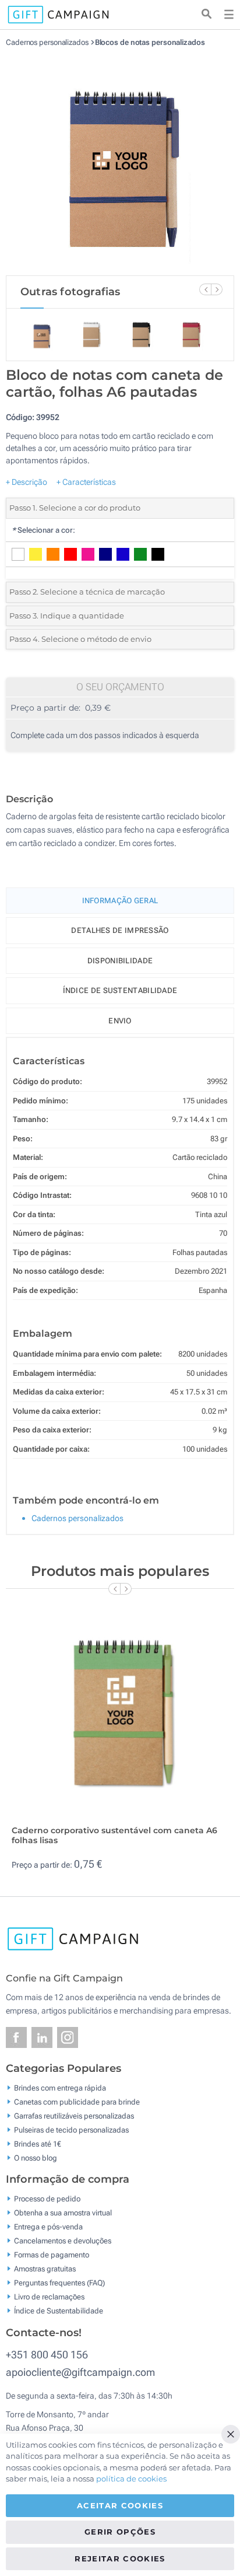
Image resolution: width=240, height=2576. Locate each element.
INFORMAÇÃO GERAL (120, 901)
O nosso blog (36, 2157)
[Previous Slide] (205, 289)
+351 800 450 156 (47, 2355)
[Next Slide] (217, 289)
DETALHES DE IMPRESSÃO (120, 930)
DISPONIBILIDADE (120, 961)
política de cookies (131, 2479)
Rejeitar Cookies (120, 2558)
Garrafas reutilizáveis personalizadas (74, 2115)
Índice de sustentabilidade (120, 990)
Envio (120, 1021)
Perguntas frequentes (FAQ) (59, 2283)
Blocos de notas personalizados (150, 42)
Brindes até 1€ (38, 2143)
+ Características (86, 482)
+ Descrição (27, 482)
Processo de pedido (47, 2199)
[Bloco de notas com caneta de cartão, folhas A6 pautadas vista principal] (120, 161)
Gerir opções (120, 2532)
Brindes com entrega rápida (60, 2087)
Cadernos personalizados (48, 42)
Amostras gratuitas (45, 2269)
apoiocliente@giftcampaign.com (80, 2372)
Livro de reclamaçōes (49, 2297)
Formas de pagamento (52, 2255)
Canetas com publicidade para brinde (77, 2101)
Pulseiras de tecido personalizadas (71, 2129)
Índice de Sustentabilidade (59, 2311)
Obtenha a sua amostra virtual (63, 2213)
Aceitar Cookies (120, 2505)
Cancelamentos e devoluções (63, 2241)
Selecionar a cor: (43, 530)
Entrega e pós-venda (48, 2227)
